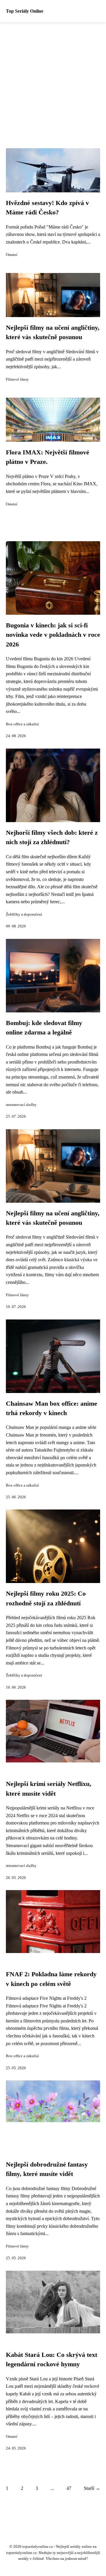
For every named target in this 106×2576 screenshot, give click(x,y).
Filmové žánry (17, 379)
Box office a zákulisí (22, 724)
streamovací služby (21, 1105)
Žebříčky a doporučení (24, 914)
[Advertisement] (53, 78)
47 (69, 2488)
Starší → (92, 2488)
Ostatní (12, 255)
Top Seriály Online (25, 11)
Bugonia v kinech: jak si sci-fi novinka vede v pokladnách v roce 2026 (53, 635)
